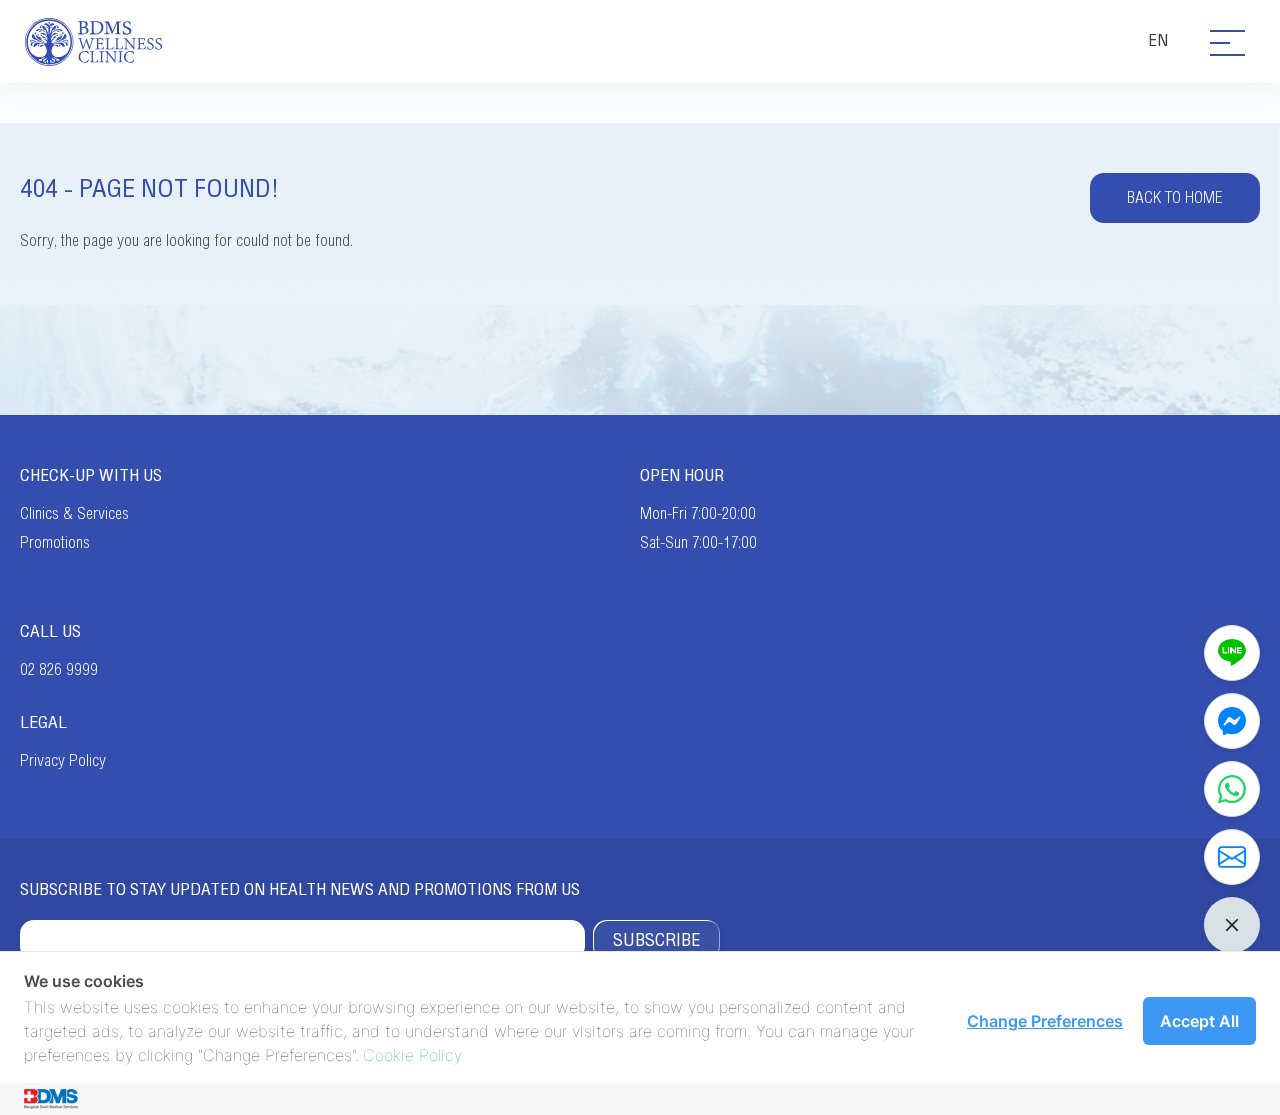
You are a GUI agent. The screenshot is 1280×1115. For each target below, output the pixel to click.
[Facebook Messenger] (1232, 721)
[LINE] (1232, 653)
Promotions (55, 543)
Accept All (1199, 1021)
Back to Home (1175, 198)
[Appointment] (1232, 857)
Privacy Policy (63, 761)
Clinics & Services (74, 514)
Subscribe (656, 940)
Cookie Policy (412, 1055)
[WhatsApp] (1232, 789)
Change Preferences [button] (1045, 1021)
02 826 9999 (59, 670)
